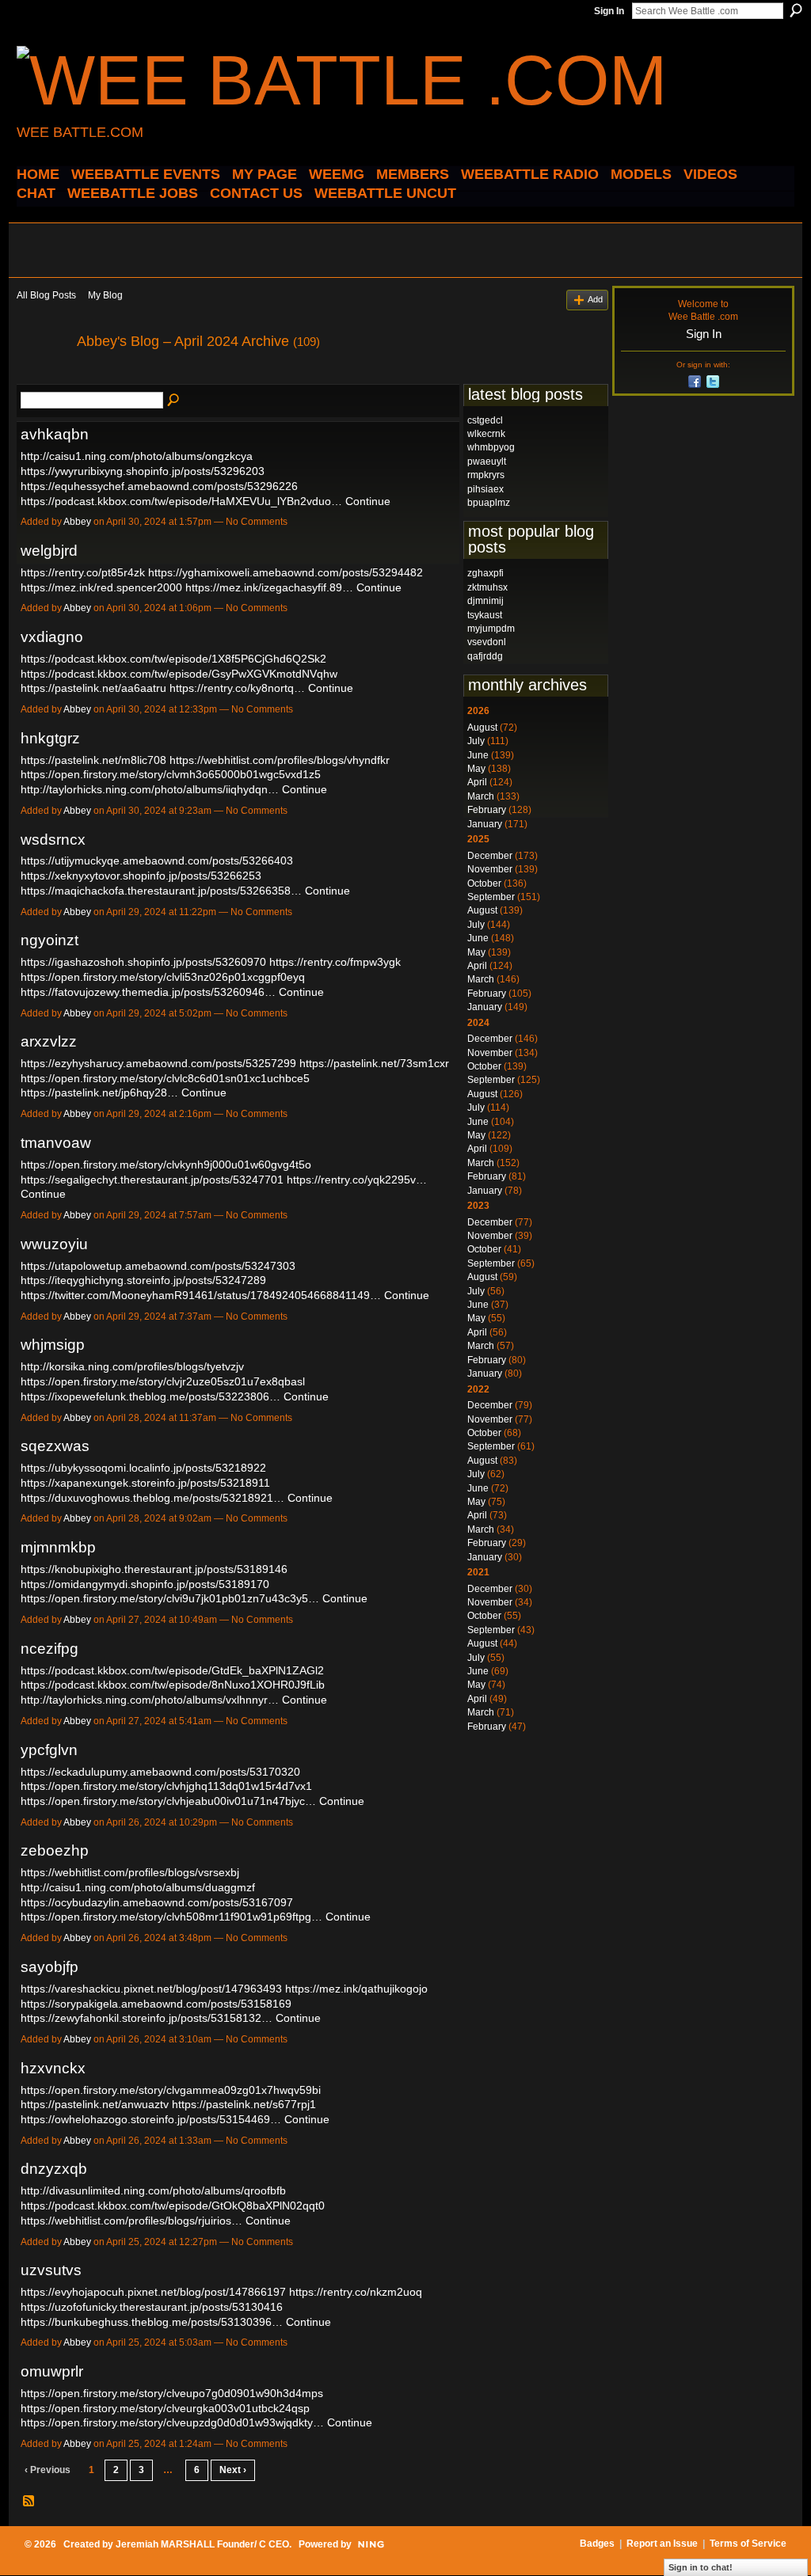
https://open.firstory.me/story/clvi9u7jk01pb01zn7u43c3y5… (170, 1598)
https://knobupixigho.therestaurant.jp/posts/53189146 (154, 1569)
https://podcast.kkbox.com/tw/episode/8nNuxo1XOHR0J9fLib (173, 1685)
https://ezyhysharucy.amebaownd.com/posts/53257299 (158, 1063)
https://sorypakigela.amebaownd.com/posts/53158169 (156, 2004)
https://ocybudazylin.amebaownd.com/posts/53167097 (157, 1902)
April (477, 782)
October (484, 883)
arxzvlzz (49, 1041)
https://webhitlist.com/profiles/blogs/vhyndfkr (280, 760)
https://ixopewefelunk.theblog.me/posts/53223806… (150, 1396)
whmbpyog (491, 447)
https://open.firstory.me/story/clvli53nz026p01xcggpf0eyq (163, 977)
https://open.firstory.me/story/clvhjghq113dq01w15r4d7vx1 (166, 1786)
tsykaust (485, 615)
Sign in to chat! (701, 2567)
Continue (368, 501)
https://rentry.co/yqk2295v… (357, 1180)
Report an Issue (662, 2544)
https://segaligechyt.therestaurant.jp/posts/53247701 (152, 1180)
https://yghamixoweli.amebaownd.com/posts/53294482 (286, 572)
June (478, 755)
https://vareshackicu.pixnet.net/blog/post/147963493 (151, 1989)
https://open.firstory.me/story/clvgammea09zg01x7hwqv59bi (171, 2090)
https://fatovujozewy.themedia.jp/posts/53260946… (148, 992)
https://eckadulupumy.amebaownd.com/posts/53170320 (160, 1772)
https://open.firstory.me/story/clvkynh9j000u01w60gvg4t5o (166, 1165)
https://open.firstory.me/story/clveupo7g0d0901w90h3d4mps (172, 2393)
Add (595, 299)
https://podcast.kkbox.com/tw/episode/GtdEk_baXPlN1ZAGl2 (172, 1670)
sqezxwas (55, 1446)
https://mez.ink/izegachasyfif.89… (269, 587)
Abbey (77, 522)
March (481, 796)
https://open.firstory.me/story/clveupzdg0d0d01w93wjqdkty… (172, 2422)
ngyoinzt (49, 940)
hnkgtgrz (50, 738)
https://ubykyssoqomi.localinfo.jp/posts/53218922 (143, 1468)
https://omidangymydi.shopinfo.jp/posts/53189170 (145, 1584)
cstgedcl (485, 420)
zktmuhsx (487, 587)
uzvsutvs (51, 2270)
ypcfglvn (49, 1750)
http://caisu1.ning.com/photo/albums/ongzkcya (137, 456)
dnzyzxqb (54, 2169)
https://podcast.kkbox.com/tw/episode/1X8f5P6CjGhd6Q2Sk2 (173, 659)
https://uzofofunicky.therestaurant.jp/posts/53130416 (152, 2307)
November (490, 869)
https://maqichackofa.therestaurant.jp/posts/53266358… (161, 891)
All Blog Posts (46, 295)
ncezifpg (49, 1649)
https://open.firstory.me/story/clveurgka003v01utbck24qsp (165, 2408)
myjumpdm (491, 629)
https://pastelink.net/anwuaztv (95, 2104)
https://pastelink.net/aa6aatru (93, 688)
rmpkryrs (486, 475)
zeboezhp (55, 1850)
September (491, 897)
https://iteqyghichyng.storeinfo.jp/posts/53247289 (143, 1280)
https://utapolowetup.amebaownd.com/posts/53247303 (158, 1266)
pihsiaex (485, 489)
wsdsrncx (53, 840)
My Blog (105, 295)
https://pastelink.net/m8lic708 (93, 760)
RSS (29, 2502)
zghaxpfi (485, 573)
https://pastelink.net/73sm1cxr (374, 1063)
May (476, 769)
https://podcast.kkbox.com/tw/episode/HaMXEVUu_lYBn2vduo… (181, 501)
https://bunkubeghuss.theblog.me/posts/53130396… (152, 2322)
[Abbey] (42, 377)
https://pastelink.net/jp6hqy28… (99, 1092)
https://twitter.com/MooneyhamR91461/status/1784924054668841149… (201, 1295)
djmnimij (485, 601)
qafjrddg (485, 656)
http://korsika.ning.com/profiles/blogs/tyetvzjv (132, 1366)
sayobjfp (49, 1967)
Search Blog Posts (174, 401)
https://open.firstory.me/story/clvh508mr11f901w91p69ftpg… (171, 1917)
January (485, 824)
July (476, 741)
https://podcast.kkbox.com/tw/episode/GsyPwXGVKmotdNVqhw (179, 674)
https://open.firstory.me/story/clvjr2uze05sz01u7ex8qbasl (163, 1381)
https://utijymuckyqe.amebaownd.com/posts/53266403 (157, 861)
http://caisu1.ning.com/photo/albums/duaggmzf (138, 1887)
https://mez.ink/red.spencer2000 (101, 587)
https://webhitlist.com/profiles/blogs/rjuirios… (131, 2221)
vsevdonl (487, 642)
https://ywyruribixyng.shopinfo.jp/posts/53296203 (143, 471)
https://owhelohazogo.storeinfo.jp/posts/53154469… (151, 2119)
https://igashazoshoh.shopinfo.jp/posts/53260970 (143, 962)
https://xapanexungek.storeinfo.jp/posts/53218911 (145, 1483)
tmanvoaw (56, 1143)
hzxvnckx (53, 2068)
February (487, 810)
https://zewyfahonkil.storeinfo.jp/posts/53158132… (147, 2018)
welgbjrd (49, 551)
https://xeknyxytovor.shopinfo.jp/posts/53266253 (141, 876)
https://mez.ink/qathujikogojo (356, 1989)
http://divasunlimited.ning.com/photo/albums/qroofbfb (153, 2190)
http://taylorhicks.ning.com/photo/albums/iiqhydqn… (150, 789)
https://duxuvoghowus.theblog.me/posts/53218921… (152, 1498)
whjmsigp (53, 1345)
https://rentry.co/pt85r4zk (83, 572)
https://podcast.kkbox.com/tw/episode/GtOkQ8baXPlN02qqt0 (173, 2206)
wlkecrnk (486, 434)
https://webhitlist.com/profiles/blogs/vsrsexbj (130, 1872)
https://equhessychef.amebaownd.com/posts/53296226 (159, 486)
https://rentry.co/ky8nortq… (237, 688)
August (482, 728)
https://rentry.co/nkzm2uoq (356, 2292)
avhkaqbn (55, 434)
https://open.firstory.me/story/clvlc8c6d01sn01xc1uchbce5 (165, 1078)
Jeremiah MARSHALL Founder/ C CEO (202, 2544)
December (490, 856)
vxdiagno (52, 637)
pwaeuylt (487, 462)
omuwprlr (52, 2371)
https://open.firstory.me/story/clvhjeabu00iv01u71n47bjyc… (168, 1801)
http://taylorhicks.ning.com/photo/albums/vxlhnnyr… (150, 1700)
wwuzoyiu (54, 1244)
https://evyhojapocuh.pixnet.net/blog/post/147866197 (153, 2292)
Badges (597, 2544)
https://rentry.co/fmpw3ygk (335, 962)
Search (796, 10)
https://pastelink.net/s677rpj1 (244, 2104)
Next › (233, 2470)
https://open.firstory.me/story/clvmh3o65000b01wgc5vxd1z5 (171, 774)
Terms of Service (748, 2544)
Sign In (609, 11)
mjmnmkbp (58, 1547)
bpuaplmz (489, 503)
